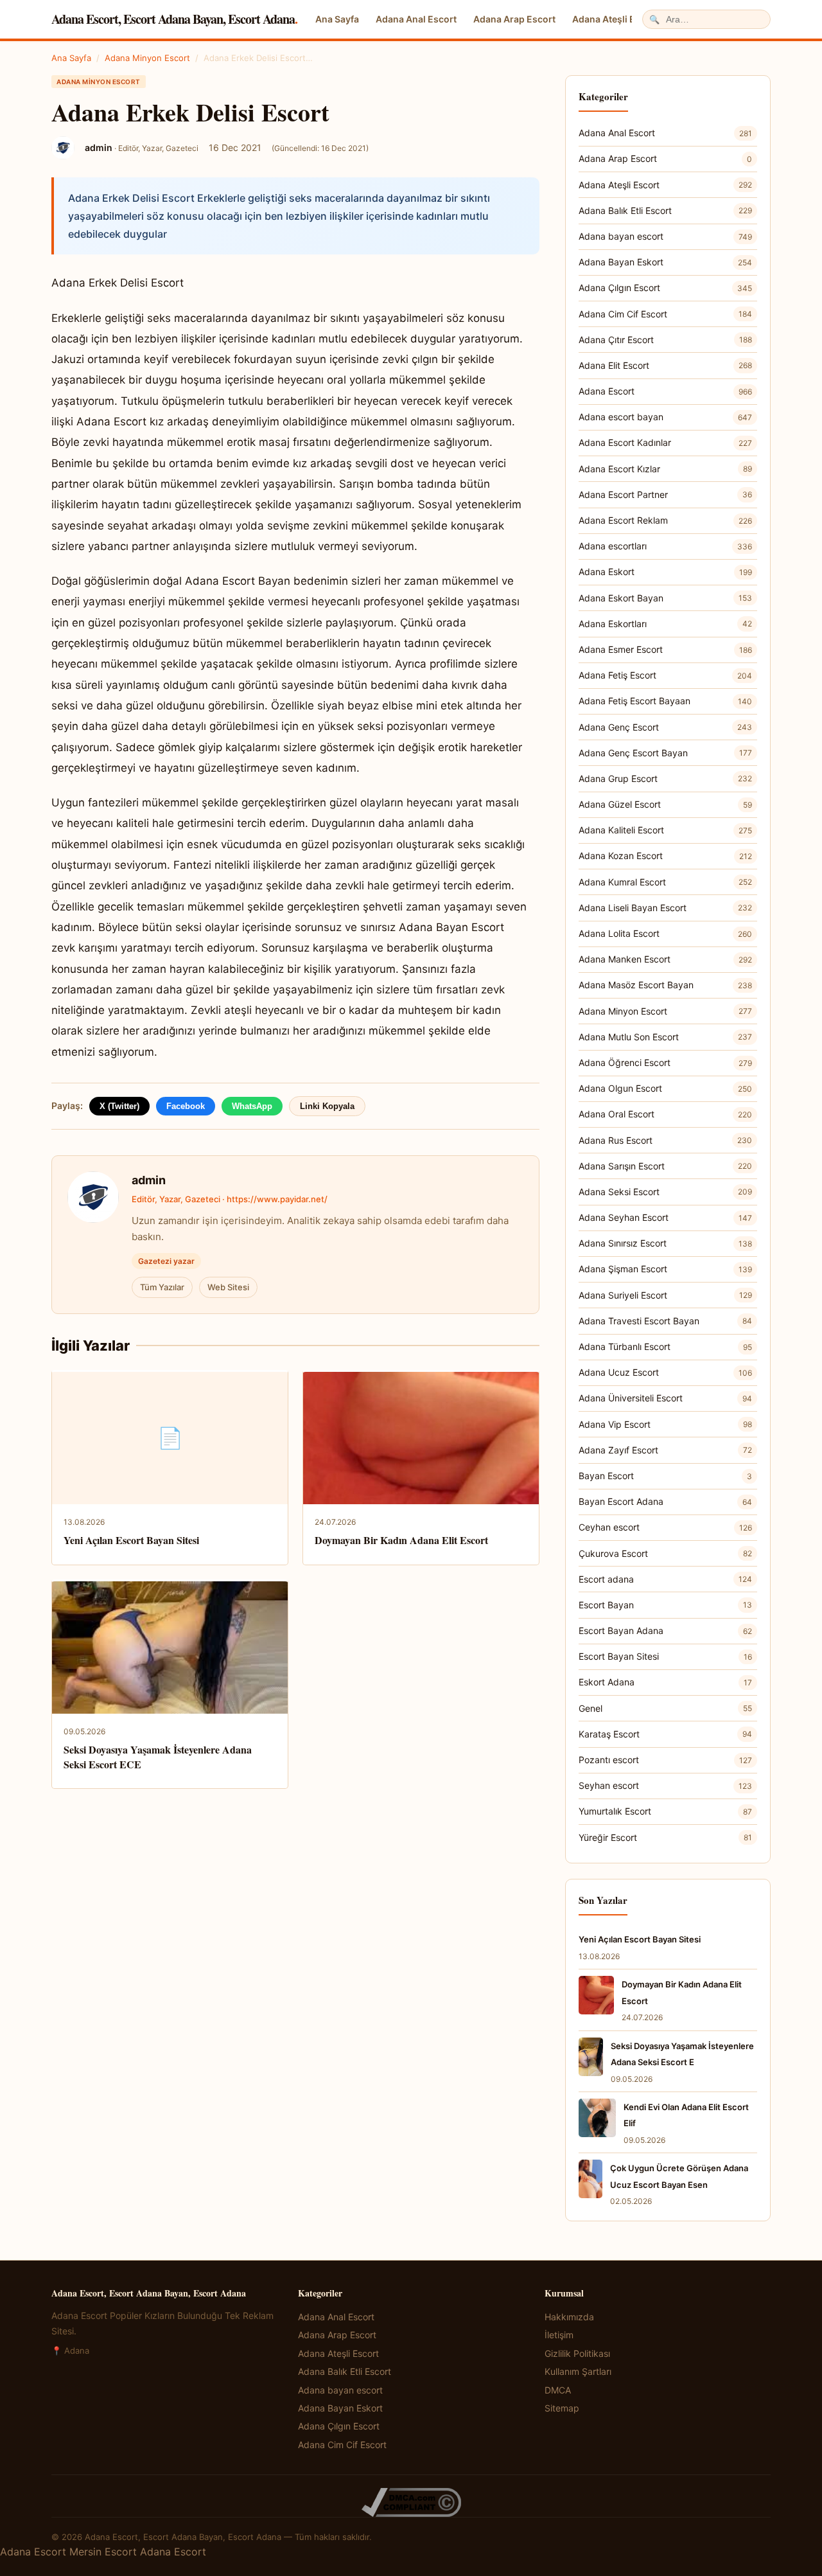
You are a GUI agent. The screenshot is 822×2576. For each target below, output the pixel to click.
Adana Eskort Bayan (665, 598)
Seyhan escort (665, 1785)
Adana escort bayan (665, 417)
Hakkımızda (569, 2317)
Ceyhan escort (665, 1527)
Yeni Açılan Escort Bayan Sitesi (131, 1540)
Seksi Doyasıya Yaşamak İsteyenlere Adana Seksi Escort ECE (158, 1756)
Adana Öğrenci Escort (665, 1062)
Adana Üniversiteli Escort (665, 1398)
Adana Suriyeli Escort (665, 1295)
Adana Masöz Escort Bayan (665, 985)
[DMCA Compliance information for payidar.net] (411, 2502)
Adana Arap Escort (514, 19)
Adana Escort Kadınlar (665, 442)
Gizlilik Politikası (577, 2353)
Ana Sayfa (337, 19)
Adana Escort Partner (665, 494)
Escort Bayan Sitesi (665, 1656)
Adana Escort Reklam (665, 520)
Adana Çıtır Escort (665, 340)
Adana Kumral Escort (665, 882)
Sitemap (562, 2408)
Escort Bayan (665, 1605)
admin (149, 1180)
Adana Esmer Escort (665, 649)
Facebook (186, 1106)
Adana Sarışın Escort (665, 1166)
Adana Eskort (665, 572)
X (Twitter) (119, 1106)
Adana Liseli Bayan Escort (665, 908)
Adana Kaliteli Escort (665, 830)
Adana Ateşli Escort (615, 19)
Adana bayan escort (665, 236)
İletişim (559, 2335)
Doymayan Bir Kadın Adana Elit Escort (401, 1540)
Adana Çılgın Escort (665, 288)
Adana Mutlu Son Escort (665, 1037)
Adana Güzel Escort (665, 804)
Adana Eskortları (665, 624)
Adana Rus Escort (665, 1140)
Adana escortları (665, 546)
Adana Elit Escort (665, 365)
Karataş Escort (665, 1734)
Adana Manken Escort (665, 959)
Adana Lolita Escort (665, 933)
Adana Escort (665, 391)
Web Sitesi (228, 1287)
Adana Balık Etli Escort (665, 210)
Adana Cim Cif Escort (665, 314)
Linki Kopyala (327, 1106)
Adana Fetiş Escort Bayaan (665, 701)
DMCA (558, 2390)
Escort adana (665, 1579)
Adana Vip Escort (665, 1424)
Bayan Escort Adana (665, 1501)
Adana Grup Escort (665, 778)
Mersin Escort (103, 2552)
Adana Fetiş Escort (665, 675)
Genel (665, 1708)
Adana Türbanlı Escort (665, 1346)
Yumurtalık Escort (665, 1811)
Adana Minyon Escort (147, 58)
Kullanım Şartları (578, 2371)
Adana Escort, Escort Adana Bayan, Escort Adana (174, 19)
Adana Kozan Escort (665, 856)
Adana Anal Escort (416, 19)
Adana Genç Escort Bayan (665, 753)
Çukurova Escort (665, 1553)
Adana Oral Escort (665, 1114)
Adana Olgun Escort (665, 1088)
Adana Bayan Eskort (665, 262)
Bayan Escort (665, 1476)
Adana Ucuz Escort (665, 1372)
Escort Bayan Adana (665, 1630)
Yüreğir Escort (665, 1837)
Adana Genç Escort (665, 727)
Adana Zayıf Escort (665, 1450)
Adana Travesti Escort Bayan (665, 1321)
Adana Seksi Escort (665, 1192)
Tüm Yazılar (162, 1287)
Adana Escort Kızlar (665, 469)
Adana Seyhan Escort (665, 1217)
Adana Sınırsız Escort (665, 1243)
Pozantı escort (665, 1760)
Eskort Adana (665, 1682)
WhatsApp (252, 1106)
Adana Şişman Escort (665, 1269)
